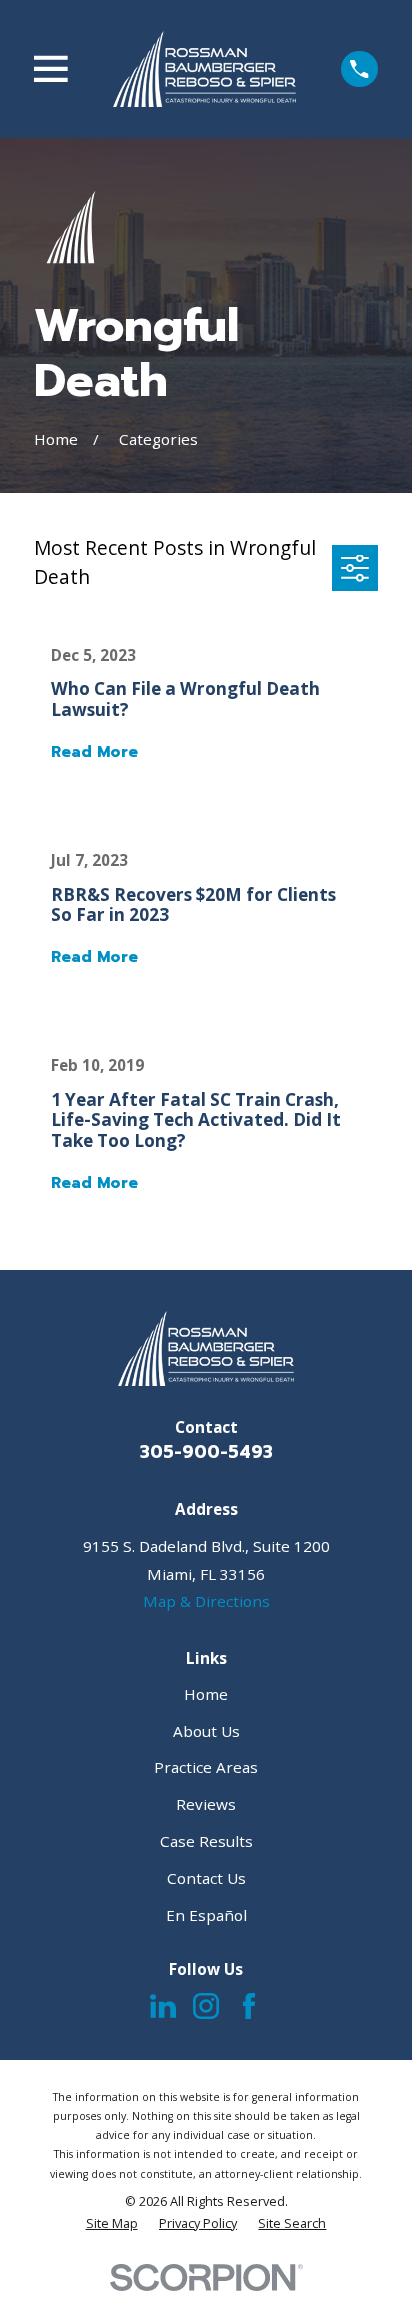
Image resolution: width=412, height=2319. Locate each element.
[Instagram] (206, 2006)
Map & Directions (206, 1601)
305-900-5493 (206, 1452)
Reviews (206, 1804)
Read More (94, 752)
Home (206, 1694)
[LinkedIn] (163, 2006)
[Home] (204, 68)
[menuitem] (112, 2223)
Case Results (206, 1841)
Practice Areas (206, 1767)
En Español (206, 1915)
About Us (206, 1731)
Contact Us (206, 1878)
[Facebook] (249, 2006)
